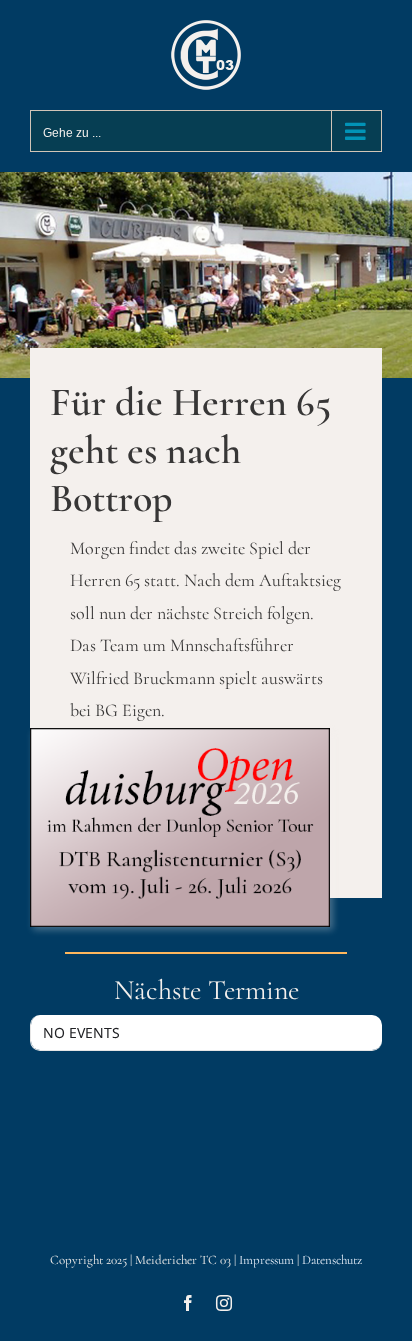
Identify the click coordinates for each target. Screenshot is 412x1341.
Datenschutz (332, 1260)
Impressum (266, 1260)
